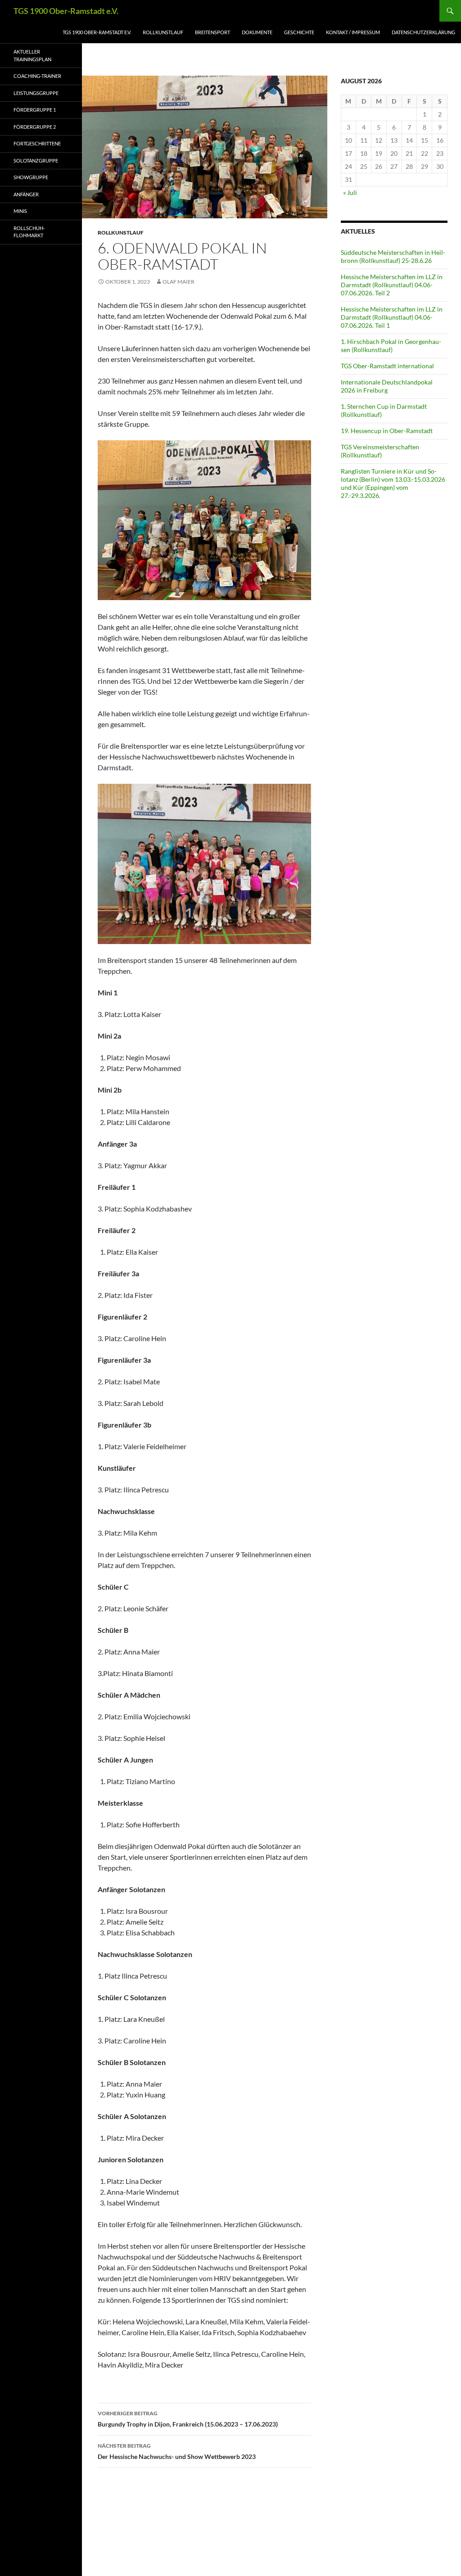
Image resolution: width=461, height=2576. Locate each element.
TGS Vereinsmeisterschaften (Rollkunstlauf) (380, 451)
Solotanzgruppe (36, 160)
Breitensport (212, 32)
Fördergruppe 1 (35, 110)
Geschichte (299, 32)
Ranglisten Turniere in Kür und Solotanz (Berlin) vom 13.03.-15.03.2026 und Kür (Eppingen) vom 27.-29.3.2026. (393, 483)
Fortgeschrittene (37, 143)
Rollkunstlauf (163, 32)
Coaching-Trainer (37, 76)
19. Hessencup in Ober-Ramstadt (387, 431)
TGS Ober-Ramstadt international (387, 366)
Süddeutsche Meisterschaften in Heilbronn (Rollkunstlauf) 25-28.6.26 (393, 256)
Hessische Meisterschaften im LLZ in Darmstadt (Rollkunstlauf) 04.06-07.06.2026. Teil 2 (392, 285)
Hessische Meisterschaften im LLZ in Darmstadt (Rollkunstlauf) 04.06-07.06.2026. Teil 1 (392, 317)
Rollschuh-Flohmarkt (29, 232)
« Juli (350, 192)
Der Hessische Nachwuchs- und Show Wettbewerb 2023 (177, 2451)
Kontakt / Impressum (353, 32)
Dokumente (257, 32)
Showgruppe (31, 177)
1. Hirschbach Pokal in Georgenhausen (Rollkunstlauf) (391, 346)
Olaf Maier (179, 282)
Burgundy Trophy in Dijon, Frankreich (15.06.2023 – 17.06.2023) (188, 2419)
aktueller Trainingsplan (32, 55)
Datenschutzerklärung (423, 32)
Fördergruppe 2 (35, 127)
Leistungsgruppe (36, 93)
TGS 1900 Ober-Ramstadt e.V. (66, 11)
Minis (20, 211)
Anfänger (26, 194)
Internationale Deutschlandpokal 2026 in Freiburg (387, 386)
